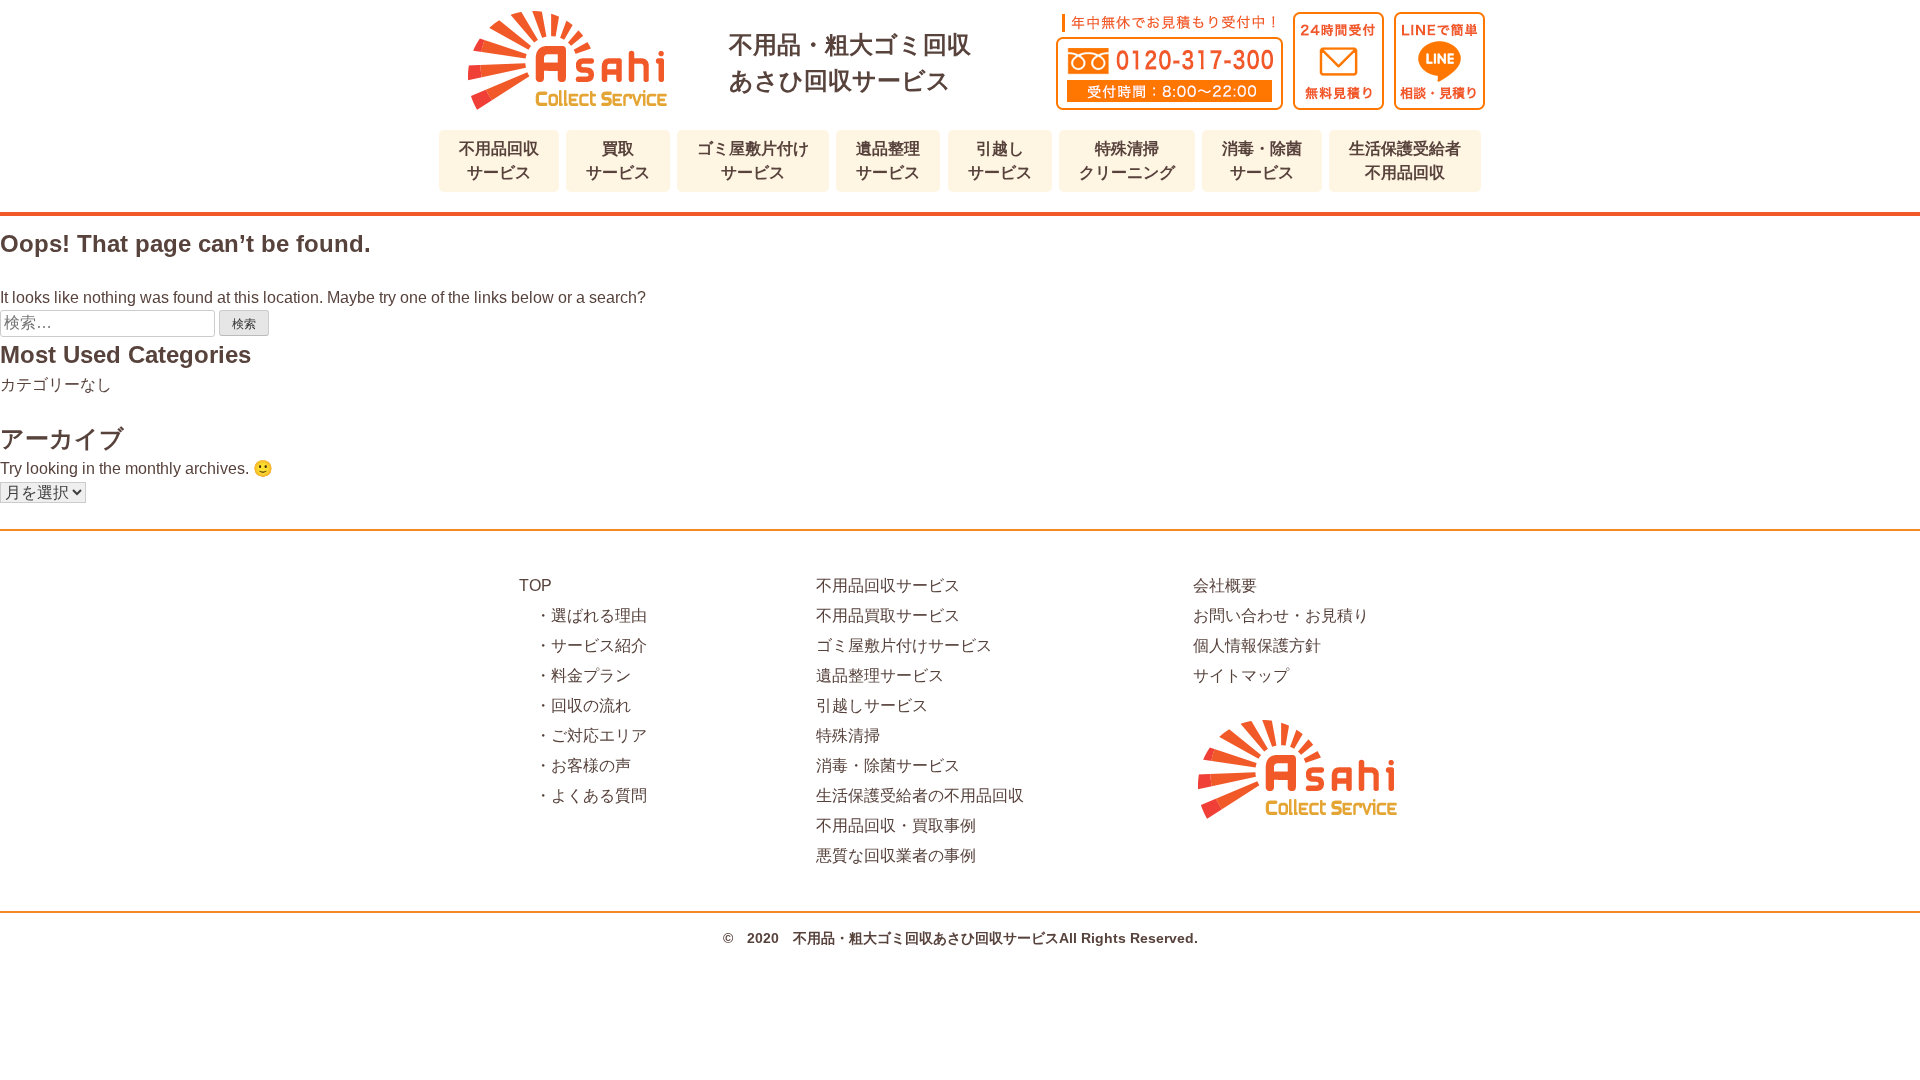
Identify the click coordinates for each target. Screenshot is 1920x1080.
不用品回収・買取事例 (896, 825)
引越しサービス (1000, 160)
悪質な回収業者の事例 (896, 855)
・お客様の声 (575, 765)
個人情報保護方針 (1257, 645)
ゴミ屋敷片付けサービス (753, 160)
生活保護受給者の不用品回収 (920, 795)
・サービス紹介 (583, 645)
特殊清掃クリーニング (1127, 160)
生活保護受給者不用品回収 (1405, 160)
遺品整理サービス (888, 160)
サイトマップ (1241, 675)
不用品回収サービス (499, 160)
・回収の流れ (575, 705)
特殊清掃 (848, 735)
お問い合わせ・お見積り (1281, 615)
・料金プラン (575, 675)
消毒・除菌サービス (1262, 160)
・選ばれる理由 (583, 615)
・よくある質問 (583, 795)
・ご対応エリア (583, 735)
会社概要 (1225, 585)
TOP (535, 585)
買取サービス (618, 160)
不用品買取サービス (888, 615)
